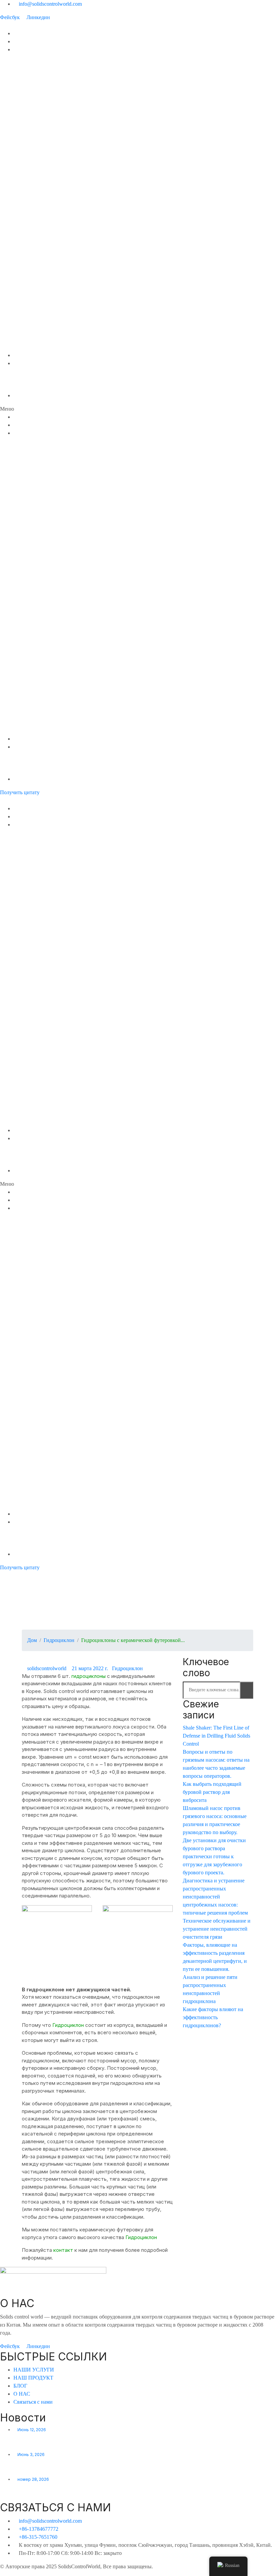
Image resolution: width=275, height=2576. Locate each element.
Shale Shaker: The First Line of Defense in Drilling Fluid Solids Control (216, 1736)
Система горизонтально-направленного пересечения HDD (84, 218)
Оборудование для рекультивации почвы (63, 243)
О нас (20, 371)
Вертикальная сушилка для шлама (54, 114)
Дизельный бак (32, 291)
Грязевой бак (29, 259)
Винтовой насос (33, 194)
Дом (19, 33)
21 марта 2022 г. (90, 1668)
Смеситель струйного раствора (53, 130)
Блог (19, 355)
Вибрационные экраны (40, 323)
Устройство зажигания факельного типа (62, 146)
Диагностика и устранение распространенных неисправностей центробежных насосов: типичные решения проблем (215, 1897)
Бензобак (25, 299)
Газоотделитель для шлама (47, 138)
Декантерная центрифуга (45, 106)
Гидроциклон (29, 339)
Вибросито (27, 66)
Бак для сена (29, 283)
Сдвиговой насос (34, 154)
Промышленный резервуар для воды (58, 267)
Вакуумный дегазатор (40, 98)
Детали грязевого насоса (44, 315)
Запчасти (25, 347)
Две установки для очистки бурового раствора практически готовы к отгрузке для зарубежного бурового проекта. (214, 1856)
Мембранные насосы (39, 210)
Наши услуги (28, 41)
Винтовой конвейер (37, 186)
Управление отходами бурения (51, 235)
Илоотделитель (33, 90)
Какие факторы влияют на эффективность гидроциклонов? (213, 2017)
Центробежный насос (40, 122)
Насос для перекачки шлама (48, 202)
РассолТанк (28, 275)
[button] (137, 409)
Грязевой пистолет (37, 178)
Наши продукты (32, 49)
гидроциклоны (89, 1676)
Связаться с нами (35, 395)
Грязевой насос (32, 307)
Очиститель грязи (35, 74)
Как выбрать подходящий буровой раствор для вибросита (212, 1792)
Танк (19, 251)
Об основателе (32, 379)
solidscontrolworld (47, 1668)
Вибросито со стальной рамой (51, 331)
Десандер (26, 82)
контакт (64, 2250)
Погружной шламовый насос (48, 170)
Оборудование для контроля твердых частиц (69, 57)
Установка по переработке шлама (55, 226)
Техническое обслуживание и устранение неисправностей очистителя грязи (217, 1929)
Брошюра (25, 387)
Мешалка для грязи (37, 162)
